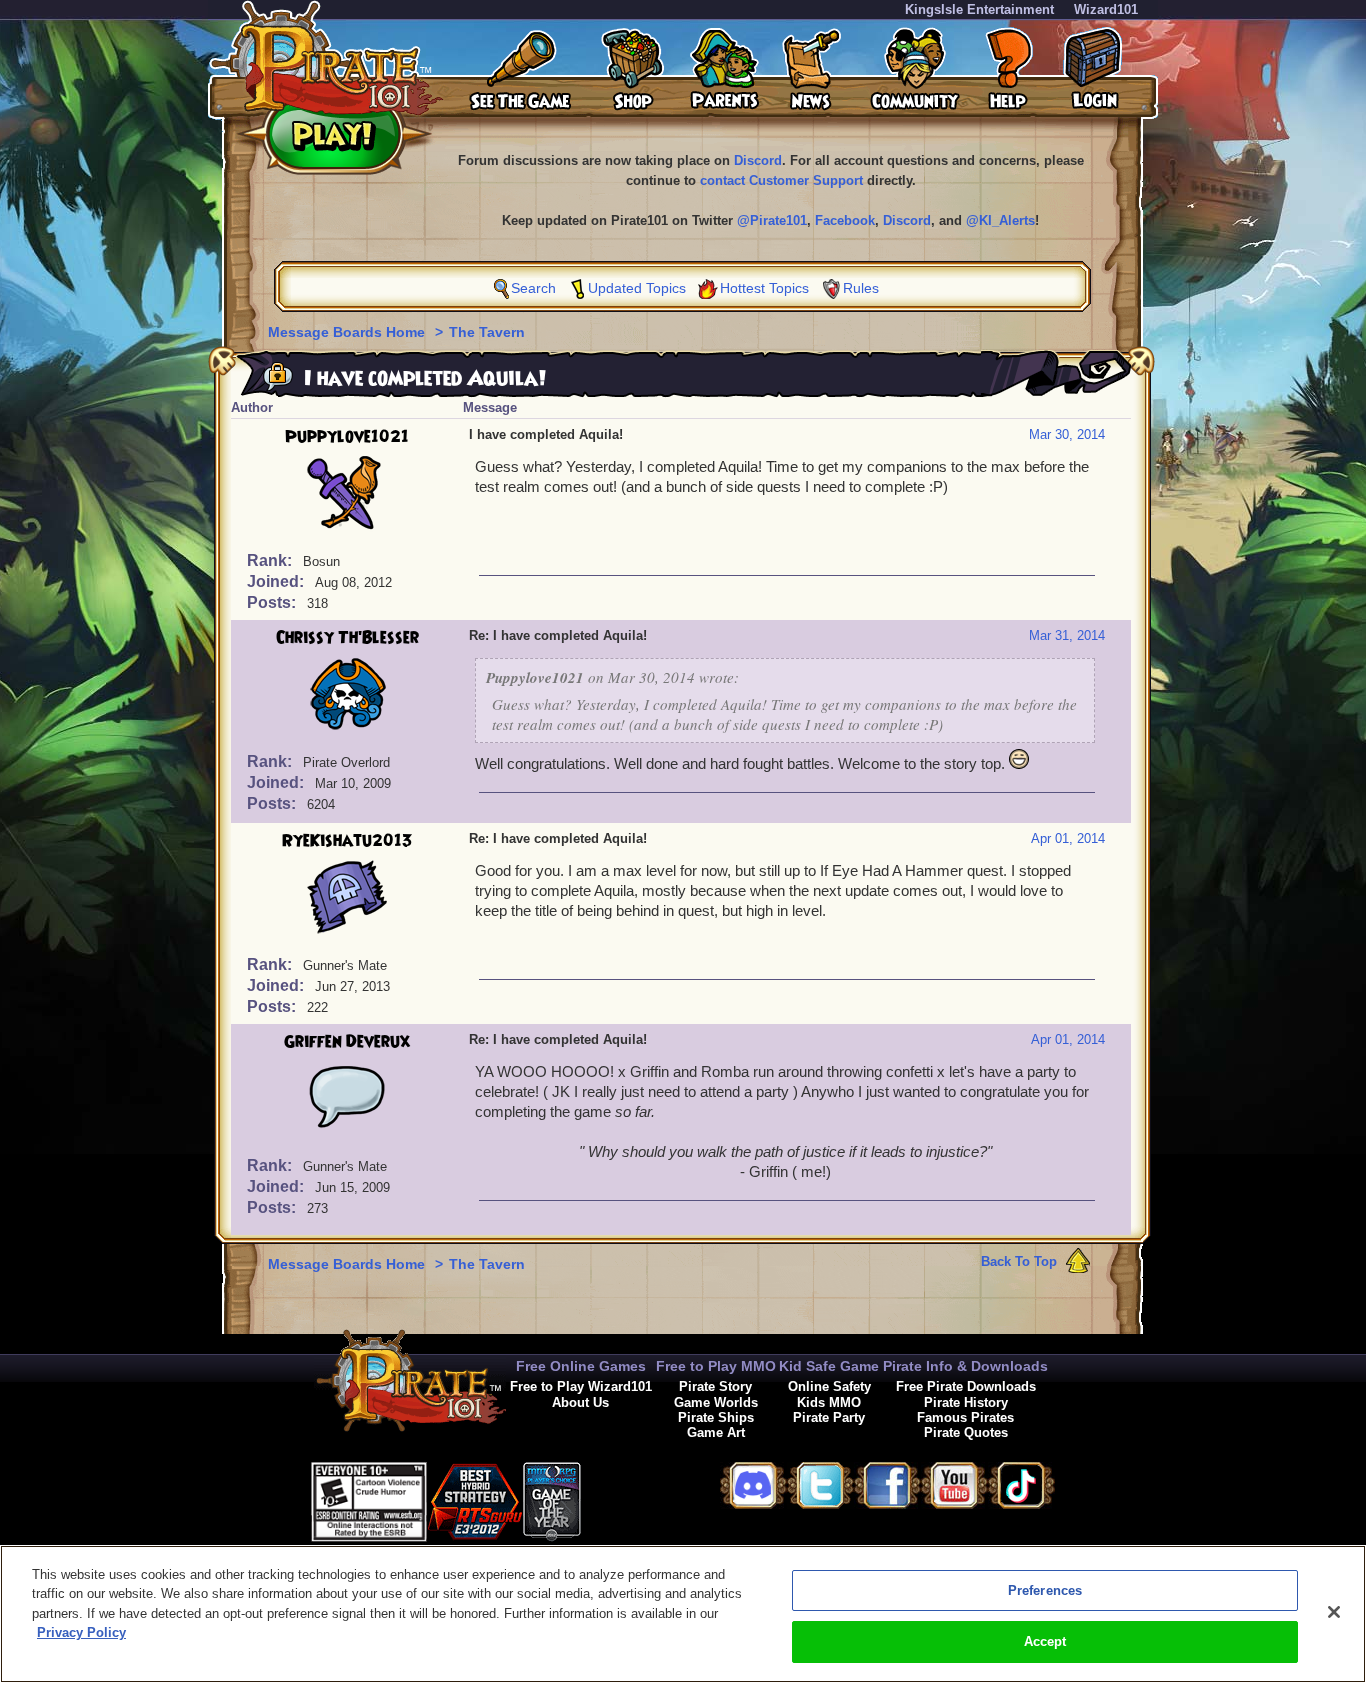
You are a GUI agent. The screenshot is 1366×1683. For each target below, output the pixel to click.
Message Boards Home (348, 332)
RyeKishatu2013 (347, 841)
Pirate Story (715, 1386)
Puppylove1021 (347, 437)
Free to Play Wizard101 (581, 1386)
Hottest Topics (764, 288)
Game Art (716, 1432)
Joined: (277, 581)
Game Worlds (716, 1402)
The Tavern (487, 332)
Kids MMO (829, 1402)
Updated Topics (637, 288)
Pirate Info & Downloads (965, 1366)
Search (533, 288)
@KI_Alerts (1000, 220)
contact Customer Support (781, 180)
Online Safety (829, 1386)
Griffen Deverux (347, 1042)
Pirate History (966, 1402)
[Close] (1334, 1612)
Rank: (271, 560)
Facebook (845, 220)
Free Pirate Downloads (966, 1386)
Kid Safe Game (829, 1366)
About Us (580, 1402)
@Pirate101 (772, 220)
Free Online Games (581, 1366)
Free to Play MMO (716, 1366)
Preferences (1045, 1590)
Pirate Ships (716, 1417)
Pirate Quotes (966, 1432)
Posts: (273, 602)
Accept (1045, 1641)
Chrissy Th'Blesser (347, 638)
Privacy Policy (81, 1632)
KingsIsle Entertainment (979, 9)
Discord (758, 160)
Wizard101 (1106, 9)
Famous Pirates (965, 1417)
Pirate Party (829, 1417)
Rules (861, 288)
